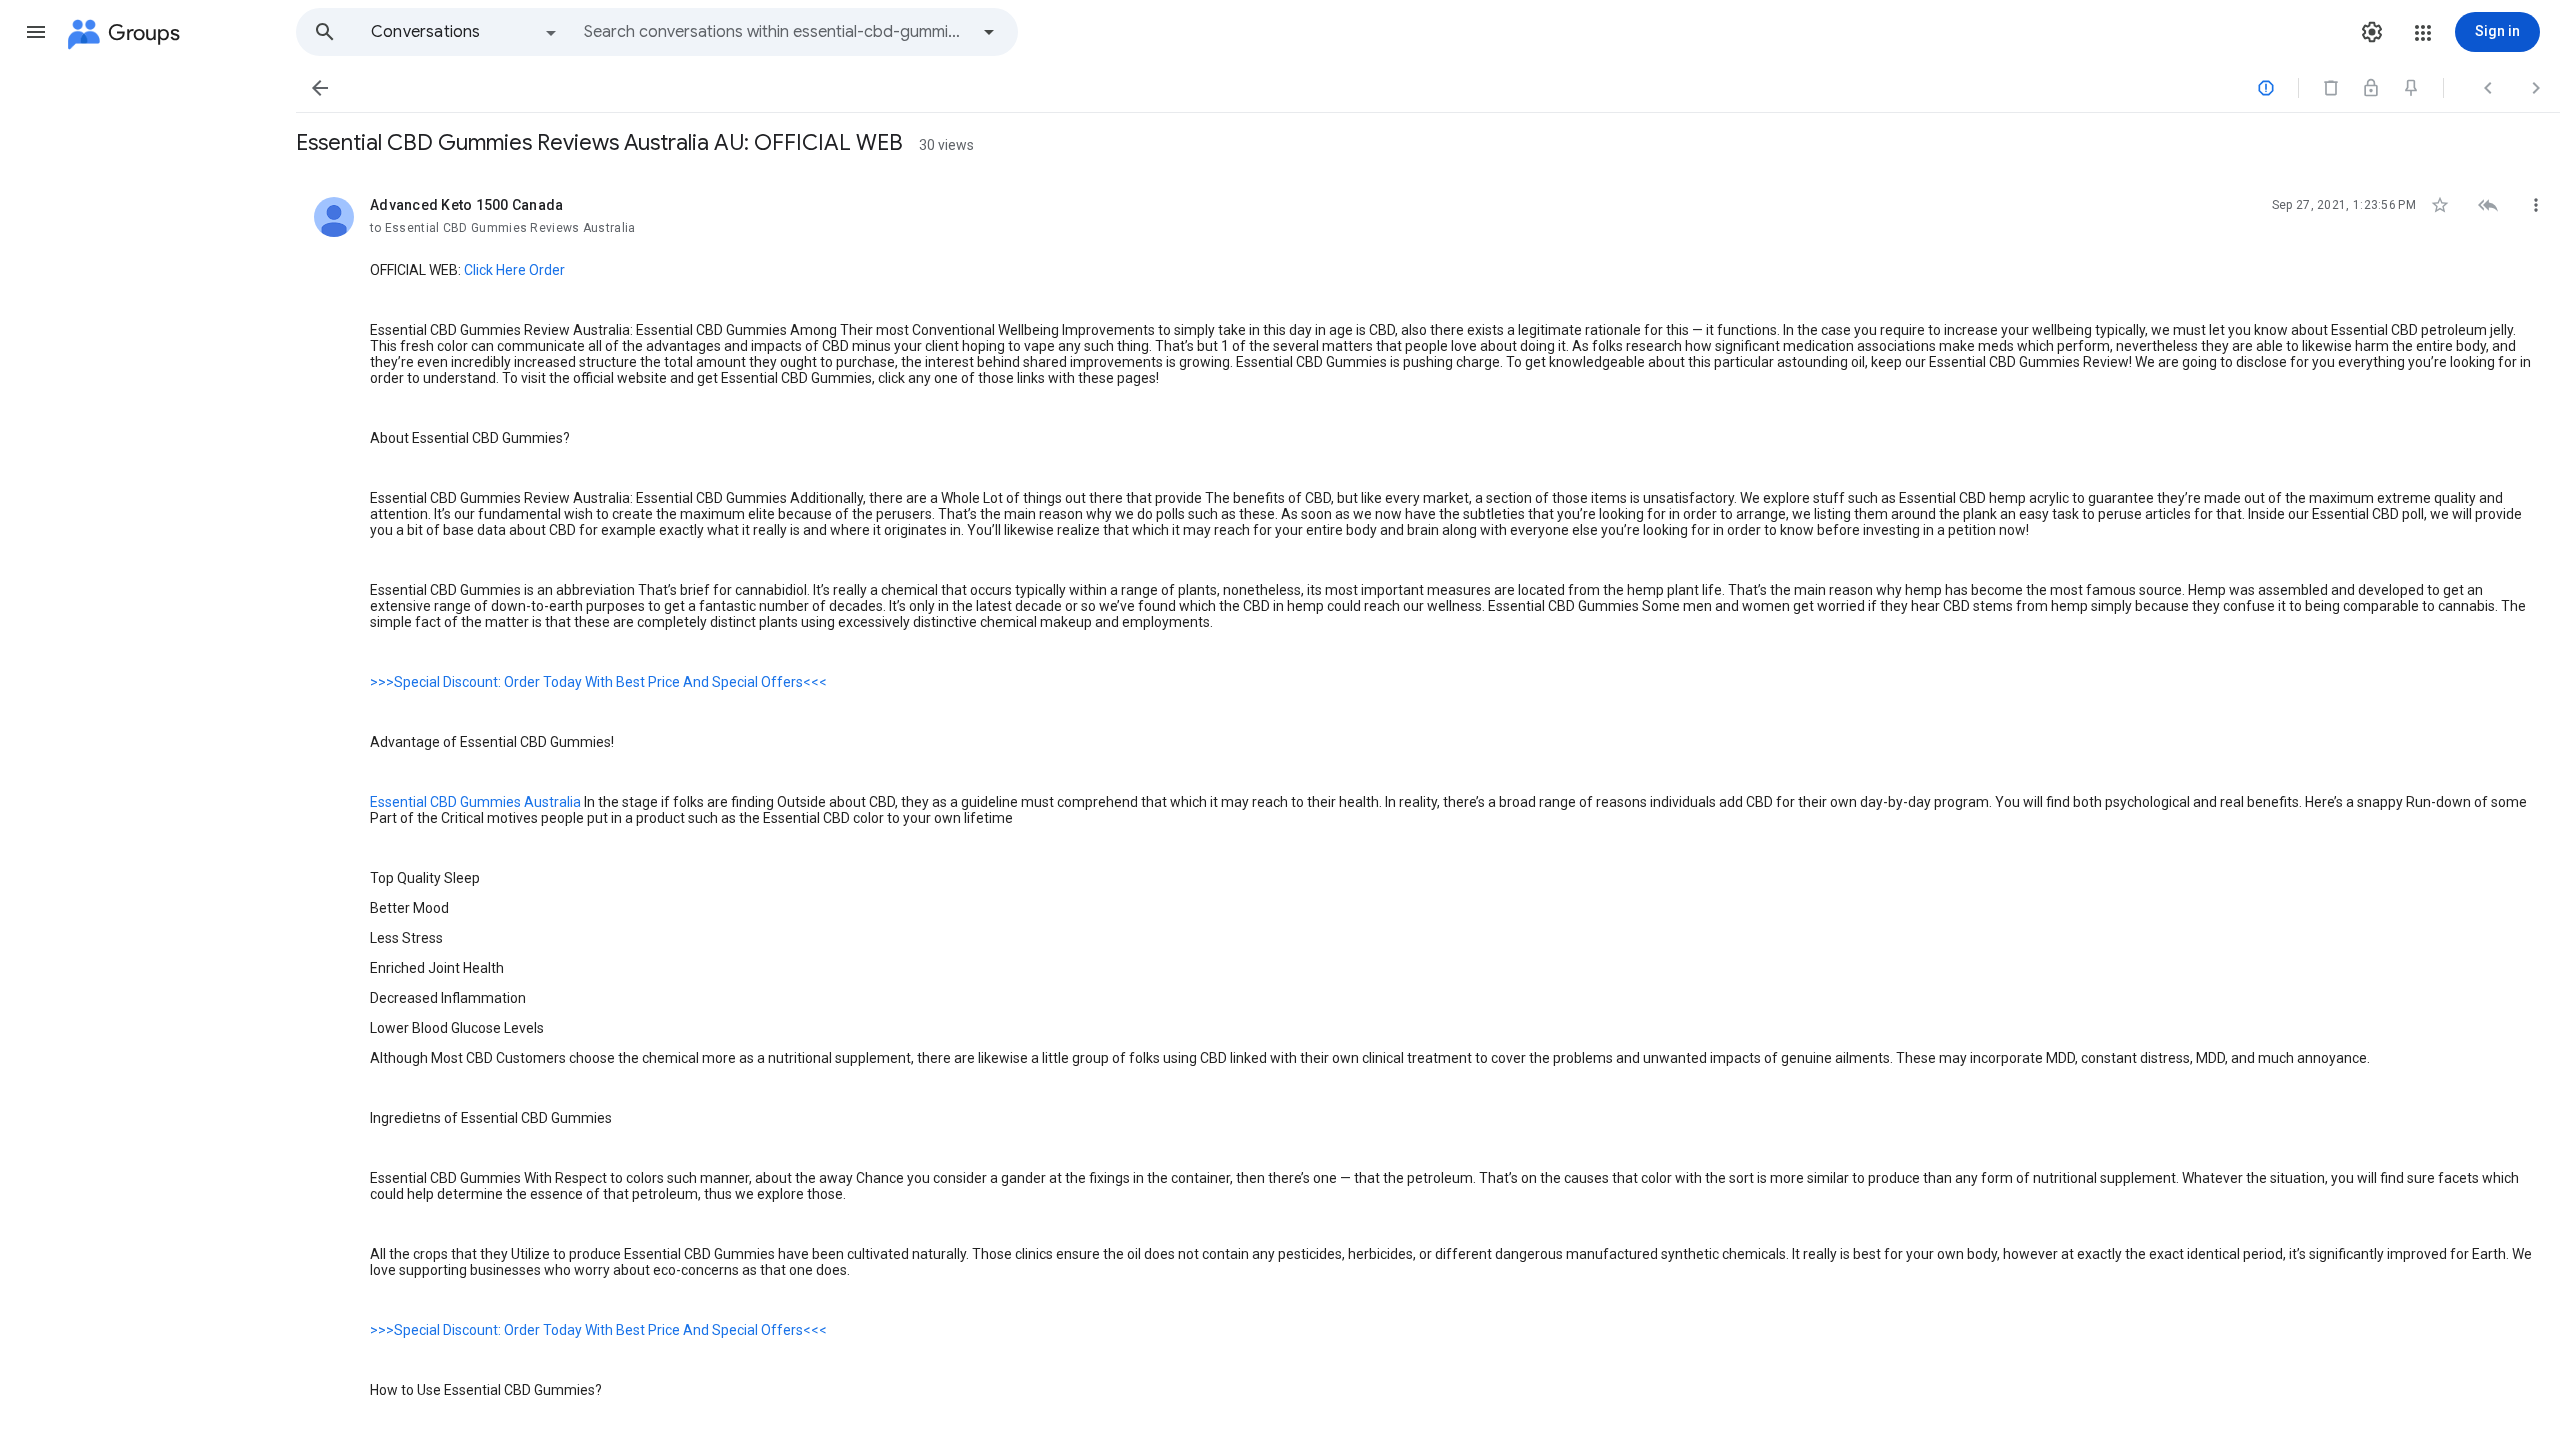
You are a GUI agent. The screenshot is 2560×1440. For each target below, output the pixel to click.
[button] (36, 32)
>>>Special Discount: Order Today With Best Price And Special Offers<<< (598, 682)
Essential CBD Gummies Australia (475, 802)
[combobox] (776, 32)
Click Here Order (514, 270)
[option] (465, 32)
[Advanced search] (989, 32)
